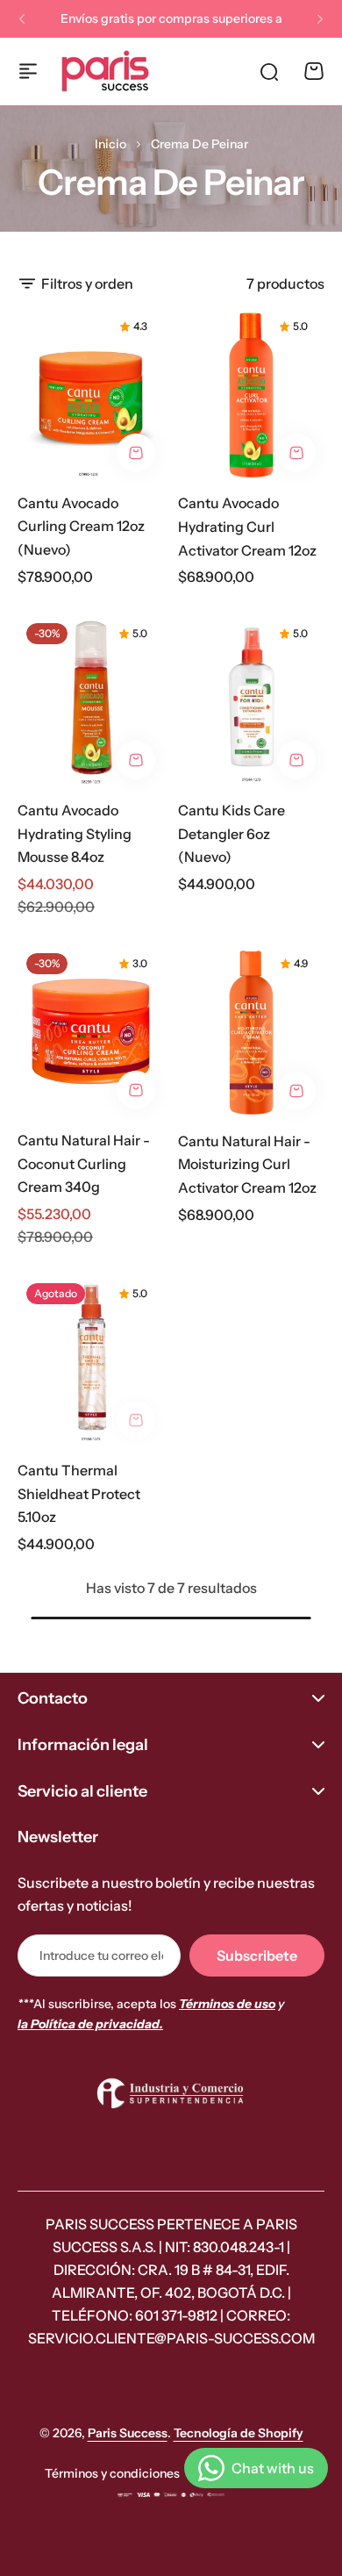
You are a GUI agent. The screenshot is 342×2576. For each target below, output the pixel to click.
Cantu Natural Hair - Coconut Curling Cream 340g (84, 1163)
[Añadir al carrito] (136, 453)
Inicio (110, 144)
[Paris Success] (105, 71)
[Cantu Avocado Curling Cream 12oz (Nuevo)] (91, 394)
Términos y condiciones (112, 2473)
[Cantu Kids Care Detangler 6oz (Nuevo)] (251, 701)
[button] (22, 19)
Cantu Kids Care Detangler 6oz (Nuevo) (232, 833)
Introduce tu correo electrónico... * (101, 1955)
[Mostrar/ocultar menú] (28, 71)
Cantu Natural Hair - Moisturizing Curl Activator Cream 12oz (247, 1164)
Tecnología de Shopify (239, 2433)
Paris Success (128, 2433)
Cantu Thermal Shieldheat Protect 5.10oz (79, 1493)
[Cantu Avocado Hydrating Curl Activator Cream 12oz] (251, 395)
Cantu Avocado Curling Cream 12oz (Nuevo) (81, 526)
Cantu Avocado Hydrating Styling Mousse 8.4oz (75, 833)
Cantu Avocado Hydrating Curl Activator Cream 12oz (247, 526)
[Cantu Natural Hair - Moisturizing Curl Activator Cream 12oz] (251, 1032)
